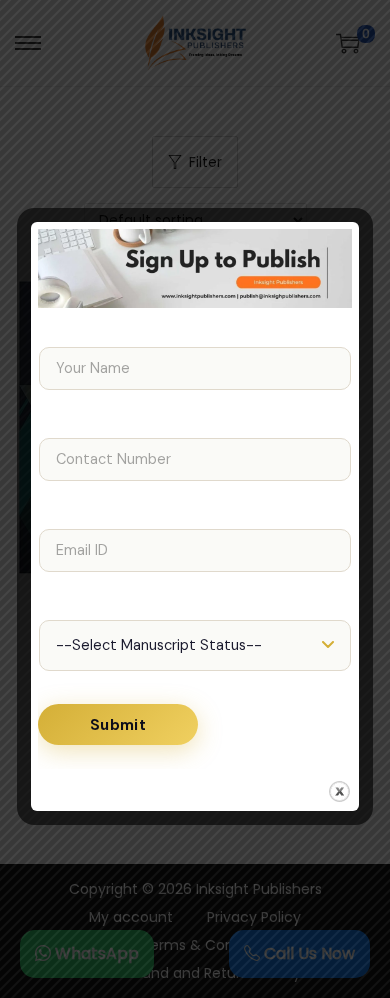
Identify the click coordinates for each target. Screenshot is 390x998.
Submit (118, 725)
